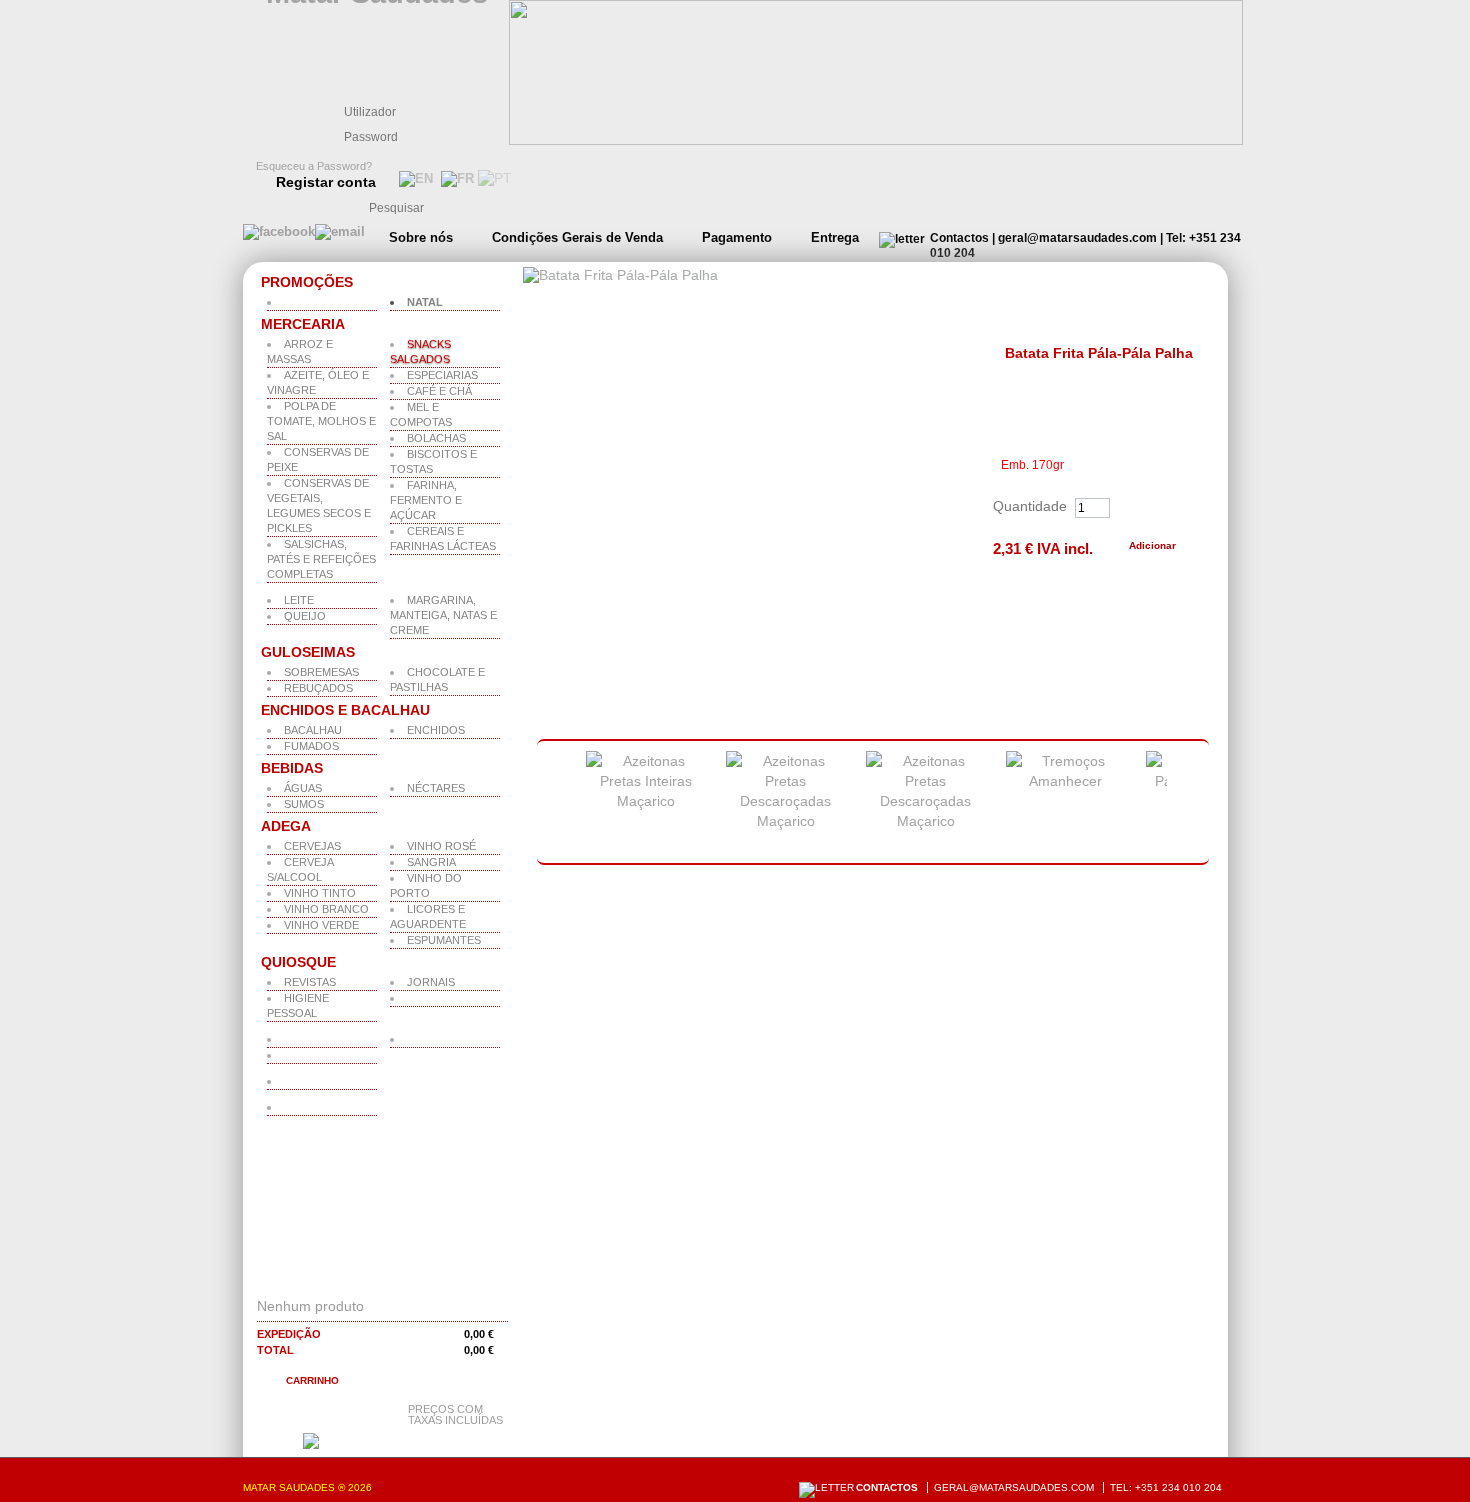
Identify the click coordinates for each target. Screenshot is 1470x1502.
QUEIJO (305, 616)
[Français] (455, 178)
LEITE (299, 600)
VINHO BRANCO (326, 909)
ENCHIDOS (436, 730)
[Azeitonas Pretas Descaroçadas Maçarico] (786, 821)
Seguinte (1193, 803)
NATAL (425, 302)
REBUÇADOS (318, 688)
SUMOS (304, 804)
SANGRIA (431, 862)
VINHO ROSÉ (441, 846)
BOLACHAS (436, 438)
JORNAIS (431, 982)
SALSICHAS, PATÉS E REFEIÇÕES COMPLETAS (321, 559)
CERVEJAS (312, 846)
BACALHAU (313, 730)
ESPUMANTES (444, 940)
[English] (414, 178)
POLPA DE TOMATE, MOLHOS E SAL (321, 421)
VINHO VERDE (321, 925)
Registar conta (326, 182)
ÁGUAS (303, 788)
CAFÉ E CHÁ (439, 391)
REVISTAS (310, 982)
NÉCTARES (436, 788)
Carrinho (312, 1380)
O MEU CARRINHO (337, 1280)
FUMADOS (311, 746)
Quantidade (1030, 506)
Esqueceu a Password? (314, 166)
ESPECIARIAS (442, 375)
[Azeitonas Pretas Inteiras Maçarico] (646, 801)
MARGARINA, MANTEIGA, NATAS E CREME (443, 615)
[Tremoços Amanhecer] (1066, 781)
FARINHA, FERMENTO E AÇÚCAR (426, 500)
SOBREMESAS (321, 672)
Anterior (550, 803)
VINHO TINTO (320, 893)
